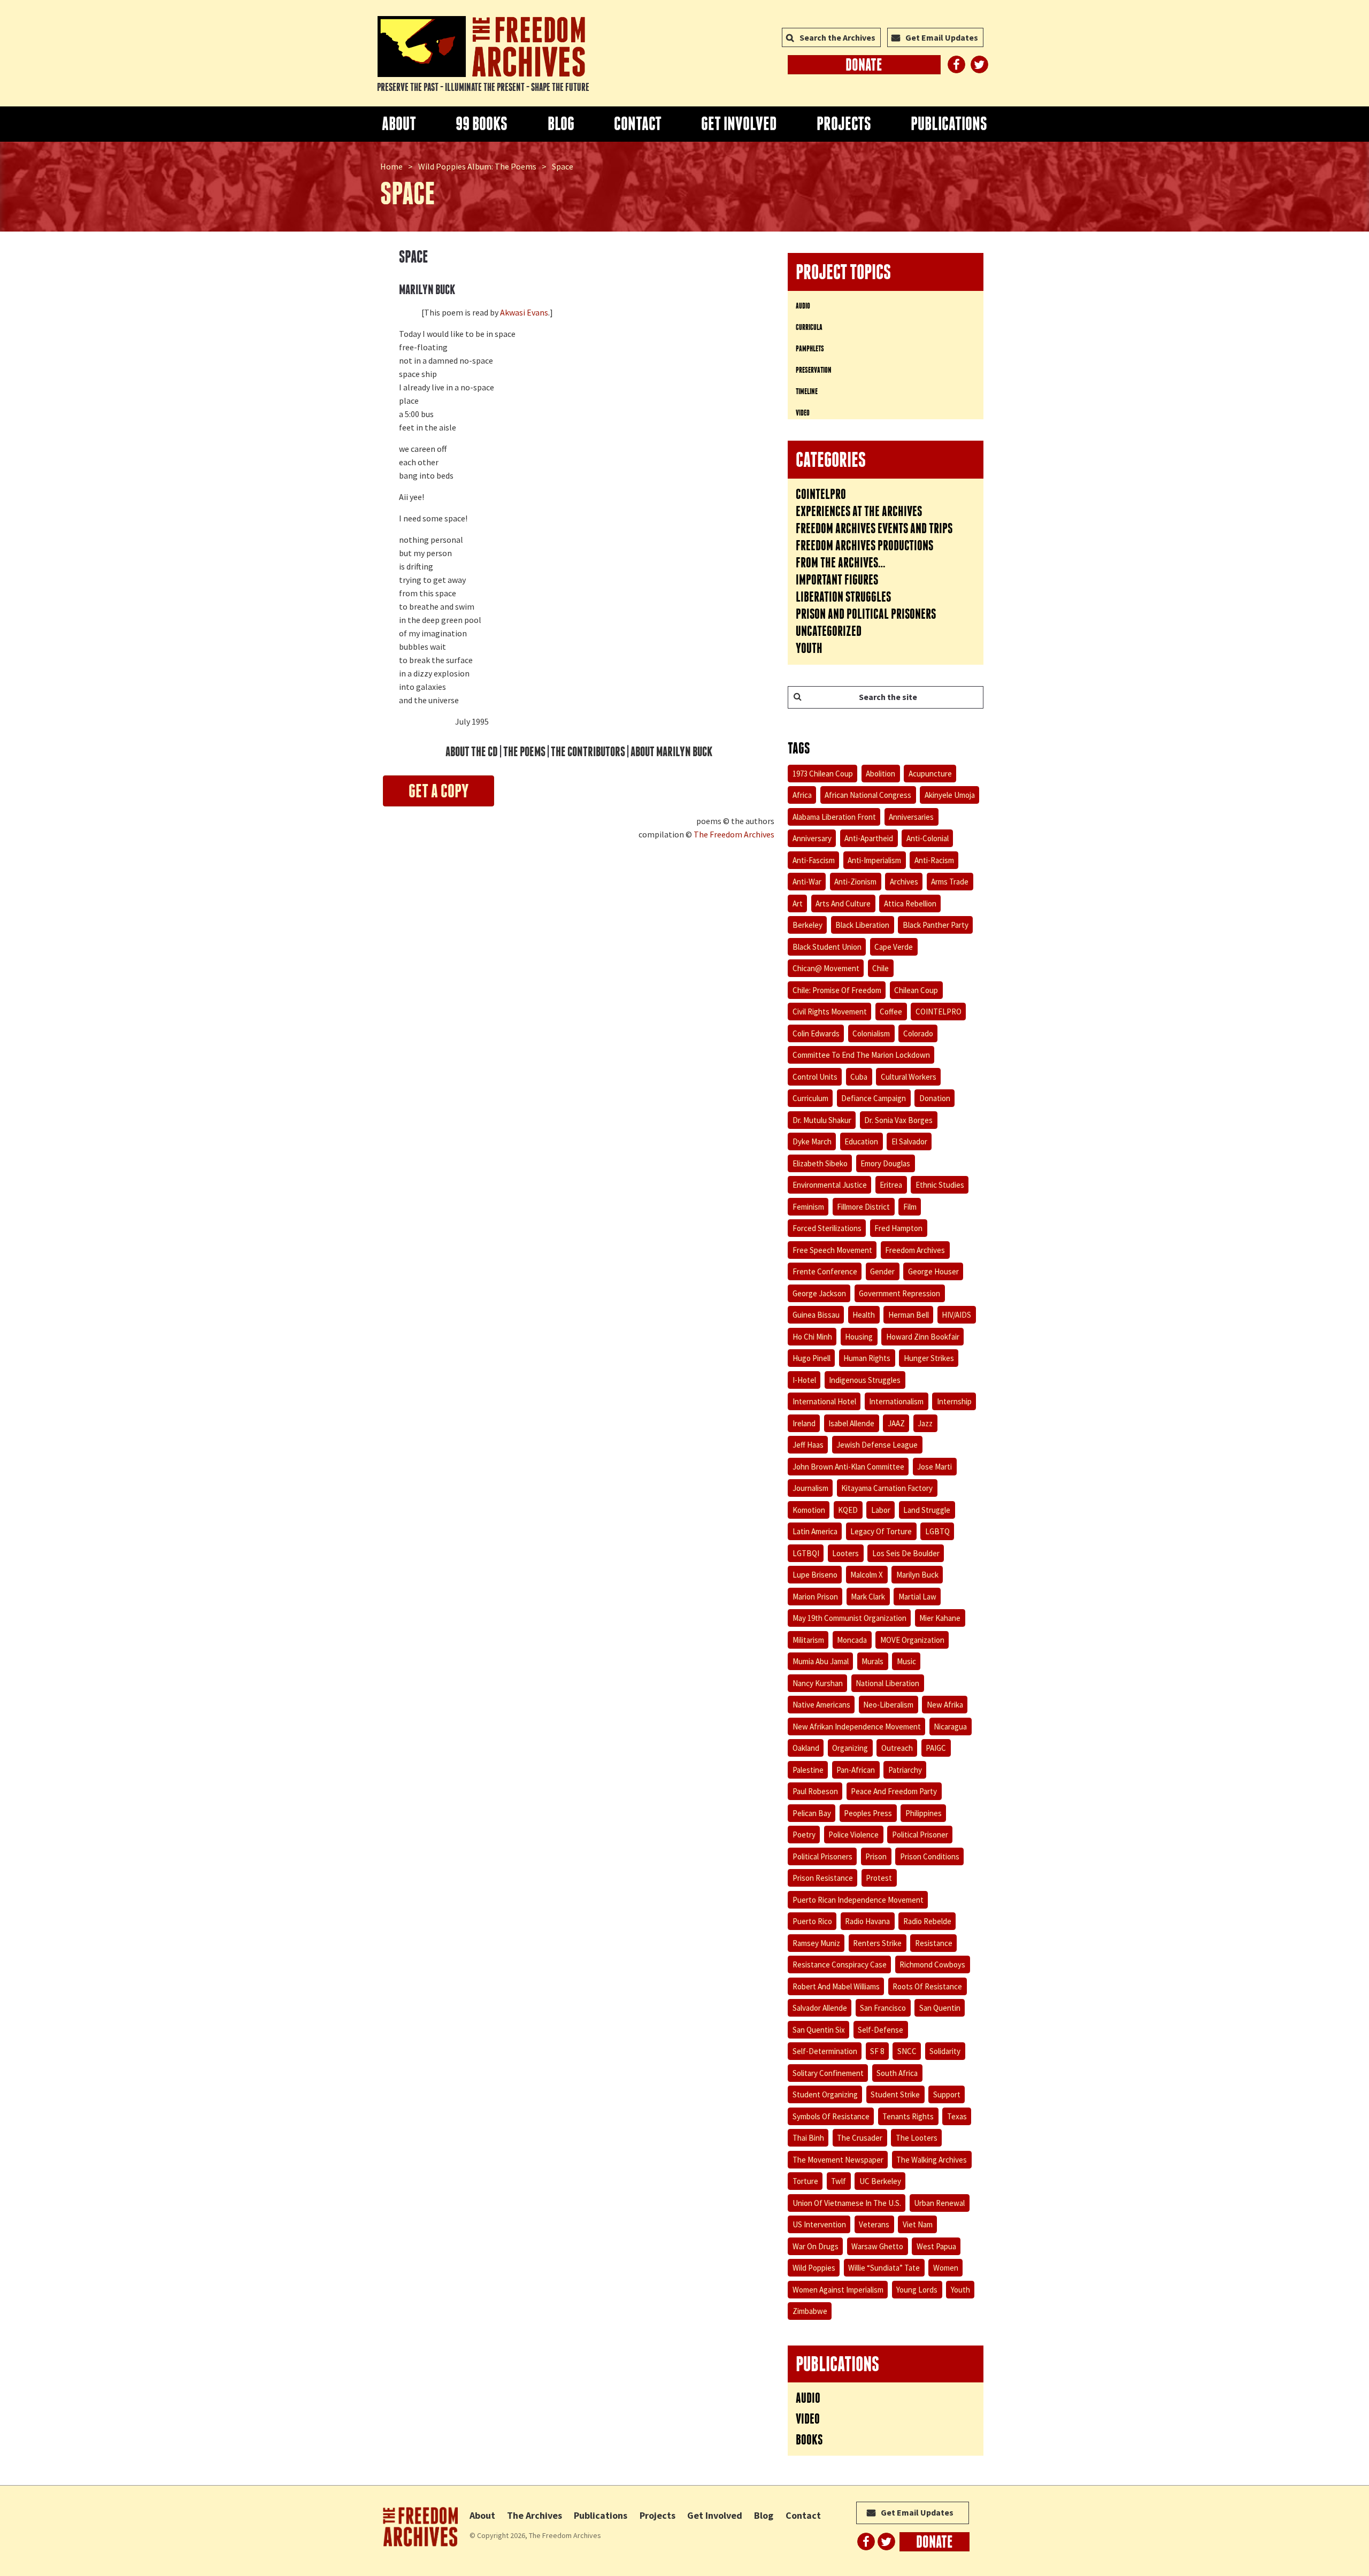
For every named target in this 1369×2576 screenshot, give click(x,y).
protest (879, 1878)
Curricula (809, 327)
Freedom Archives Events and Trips (874, 528)
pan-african (856, 1770)
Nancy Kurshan (818, 1683)
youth (960, 2290)
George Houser (933, 1271)
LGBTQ (937, 1531)
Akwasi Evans (524, 312)
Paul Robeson (815, 1791)
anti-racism (934, 860)
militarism (808, 1640)
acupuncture (930, 774)
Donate (864, 65)
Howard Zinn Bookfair (923, 1337)
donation (935, 1098)
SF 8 (877, 2051)
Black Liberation (862, 925)
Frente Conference (825, 1271)
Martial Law (917, 1597)
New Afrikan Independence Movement (857, 1727)
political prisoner (920, 1835)
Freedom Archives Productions (864, 545)
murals (872, 1661)
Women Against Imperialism (838, 2290)
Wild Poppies (814, 2268)
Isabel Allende (851, 1423)
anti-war (807, 882)
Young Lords (917, 2290)
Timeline (807, 391)
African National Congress (868, 795)
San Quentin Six (819, 2030)
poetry (804, 1835)
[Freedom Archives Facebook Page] (956, 64)
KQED (848, 1510)
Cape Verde (894, 947)
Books (809, 2440)
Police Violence (853, 1835)
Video (803, 413)
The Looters (917, 2138)
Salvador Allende (820, 2008)
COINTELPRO (821, 494)
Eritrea (891, 1185)
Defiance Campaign (874, 1098)
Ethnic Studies (940, 1185)
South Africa (897, 2073)
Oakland (806, 1748)
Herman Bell (909, 1315)
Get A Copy (439, 791)
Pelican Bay (812, 1813)
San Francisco (883, 2008)
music (906, 1661)
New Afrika (945, 1705)
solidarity (945, 2051)
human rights (867, 1358)
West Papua (936, 2246)
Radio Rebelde (927, 1921)
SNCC (907, 2051)
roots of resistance (927, 1986)
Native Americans (821, 1705)
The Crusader (860, 2138)
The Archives (534, 2515)
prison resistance (823, 1878)
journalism (810, 1488)
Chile (880, 968)
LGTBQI (806, 1553)
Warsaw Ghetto (877, 2246)
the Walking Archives (932, 2160)
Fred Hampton (898, 1228)
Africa (802, 795)
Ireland (804, 1423)
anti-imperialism (874, 860)
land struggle (927, 1510)
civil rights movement (830, 1012)
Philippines (924, 1813)
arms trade (950, 882)
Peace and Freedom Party (894, 1791)
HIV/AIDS (956, 1315)
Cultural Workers (909, 1077)
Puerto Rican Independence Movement (858, 1900)
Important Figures (837, 580)
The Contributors (588, 752)
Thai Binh (808, 2138)
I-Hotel (804, 1380)
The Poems (524, 752)
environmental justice (830, 1185)
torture (805, 2181)
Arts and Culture (843, 903)
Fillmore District (863, 1207)
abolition (880, 774)
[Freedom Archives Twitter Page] (979, 64)
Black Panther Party (936, 925)
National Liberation (887, 1683)
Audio (803, 306)
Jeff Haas (808, 1445)
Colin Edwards (816, 1033)
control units (815, 1077)
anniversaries (911, 817)
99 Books (482, 124)
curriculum (810, 1098)
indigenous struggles (865, 1380)
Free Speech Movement (832, 1250)
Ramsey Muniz (816, 1943)
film (910, 1207)
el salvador (909, 1141)
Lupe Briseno (815, 1575)
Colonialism (871, 1033)
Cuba (859, 1077)
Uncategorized (829, 631)
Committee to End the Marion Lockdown (861, 1055)
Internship (954, 1401)
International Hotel (824, 1401)
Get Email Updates (942, 37)
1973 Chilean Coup (823, 774)
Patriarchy (905, 1770)
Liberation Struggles (843, 597)
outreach (897, 1748)
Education (861, 1141)
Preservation (814, 370)
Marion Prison (815, 1597)
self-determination (825, 2051)
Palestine (808, 1770)
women (946, 2268)
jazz (925, 1423)
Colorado (918, 1033)
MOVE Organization (912, 1640)
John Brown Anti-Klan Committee (848, 1467)
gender (882, 1271)
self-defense (880, 2030)
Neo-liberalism (888, 1705)
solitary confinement (828, 2073)
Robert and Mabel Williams (836, 1986)
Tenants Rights (908, 2116)
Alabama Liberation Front (834, 817)
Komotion (809, 1510)
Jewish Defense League (877, 1445)
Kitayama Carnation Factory (887, 1488)
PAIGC (936, 1748)
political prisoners (822, 1856)
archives (904, 882)
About (399, 124)
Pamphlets (810, 348)
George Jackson (819, 1293)
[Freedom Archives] (481, 47)
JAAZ (896, 1423)
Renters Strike (877, 1943)
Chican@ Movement (826, 968)
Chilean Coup (916, 990)
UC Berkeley (880, 2181)
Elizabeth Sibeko (820, 1163)
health (864, 1315)
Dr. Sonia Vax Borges (898, 1120)
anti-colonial (928, 838)
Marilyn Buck (917, 1575)
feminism (808, 1207)
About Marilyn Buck (671, 752)
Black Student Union (827, 947)
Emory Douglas (885, 1163)
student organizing (825, 2094)
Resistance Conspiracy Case (840, 1964)
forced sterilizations (827, 1228)
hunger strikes (929, 1358)
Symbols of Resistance (831, 2116)
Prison (876, 1856)
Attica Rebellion (910, 903)
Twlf (839, 2181)
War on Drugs (816, 2246)
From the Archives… (841, 563)
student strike (895, 2094)
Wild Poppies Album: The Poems (477, 166)
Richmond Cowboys (932, 1964)
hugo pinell (812, 1358)
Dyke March (812, 1141)
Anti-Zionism (855, 882)
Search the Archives (837, 37)
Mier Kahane (940, 1618)
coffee (891, 1012)
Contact (638, 124)
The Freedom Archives (734, 834)
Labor (881, 1510)
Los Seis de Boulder (906, 1553)
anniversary (812, 838)
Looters (845, 1553)
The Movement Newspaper (838, 2160)
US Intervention (819, 2224)
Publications (949, 124)
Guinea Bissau (816, 1315)
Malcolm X (867, 1575)
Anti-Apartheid (869, 838)
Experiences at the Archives (859, 511)
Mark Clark (868, 1597)
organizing (850, 1748)
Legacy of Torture (881, 1531)
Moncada (852, 1640)
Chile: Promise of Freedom (837, 990)
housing (859, 1337)
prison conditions (930, 1856)
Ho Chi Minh (812, 1337)
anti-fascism (814, 860)
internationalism (896, 1401)
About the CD (472, 752)
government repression (899, 1293)
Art (798, 903)
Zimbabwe (810, 2311)
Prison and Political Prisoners (866, 614)
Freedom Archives (915, 1250)
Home (391, 166)
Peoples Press (868, 1813)
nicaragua (950, 1727)
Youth (809, 648)
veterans (874, 2224)
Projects (844, 124)
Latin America (815, 1531)
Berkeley (807, 925)
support (947, 2094)
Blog (561, 124)
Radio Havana (867, 1921)
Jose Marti (935, 1467)
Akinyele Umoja (950, 795)
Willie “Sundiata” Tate (884, 2268)
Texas (957, 2116)
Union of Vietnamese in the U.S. (847, 2203)
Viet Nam (918, 2224)
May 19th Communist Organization (849, 1618)
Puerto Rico (812, 1921)
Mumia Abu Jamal (821, 1661)
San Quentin (940, 2008)
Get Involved (739, 124)
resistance (934, 1943)
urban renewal (939, 2203)
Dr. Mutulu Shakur (822, 1120)
